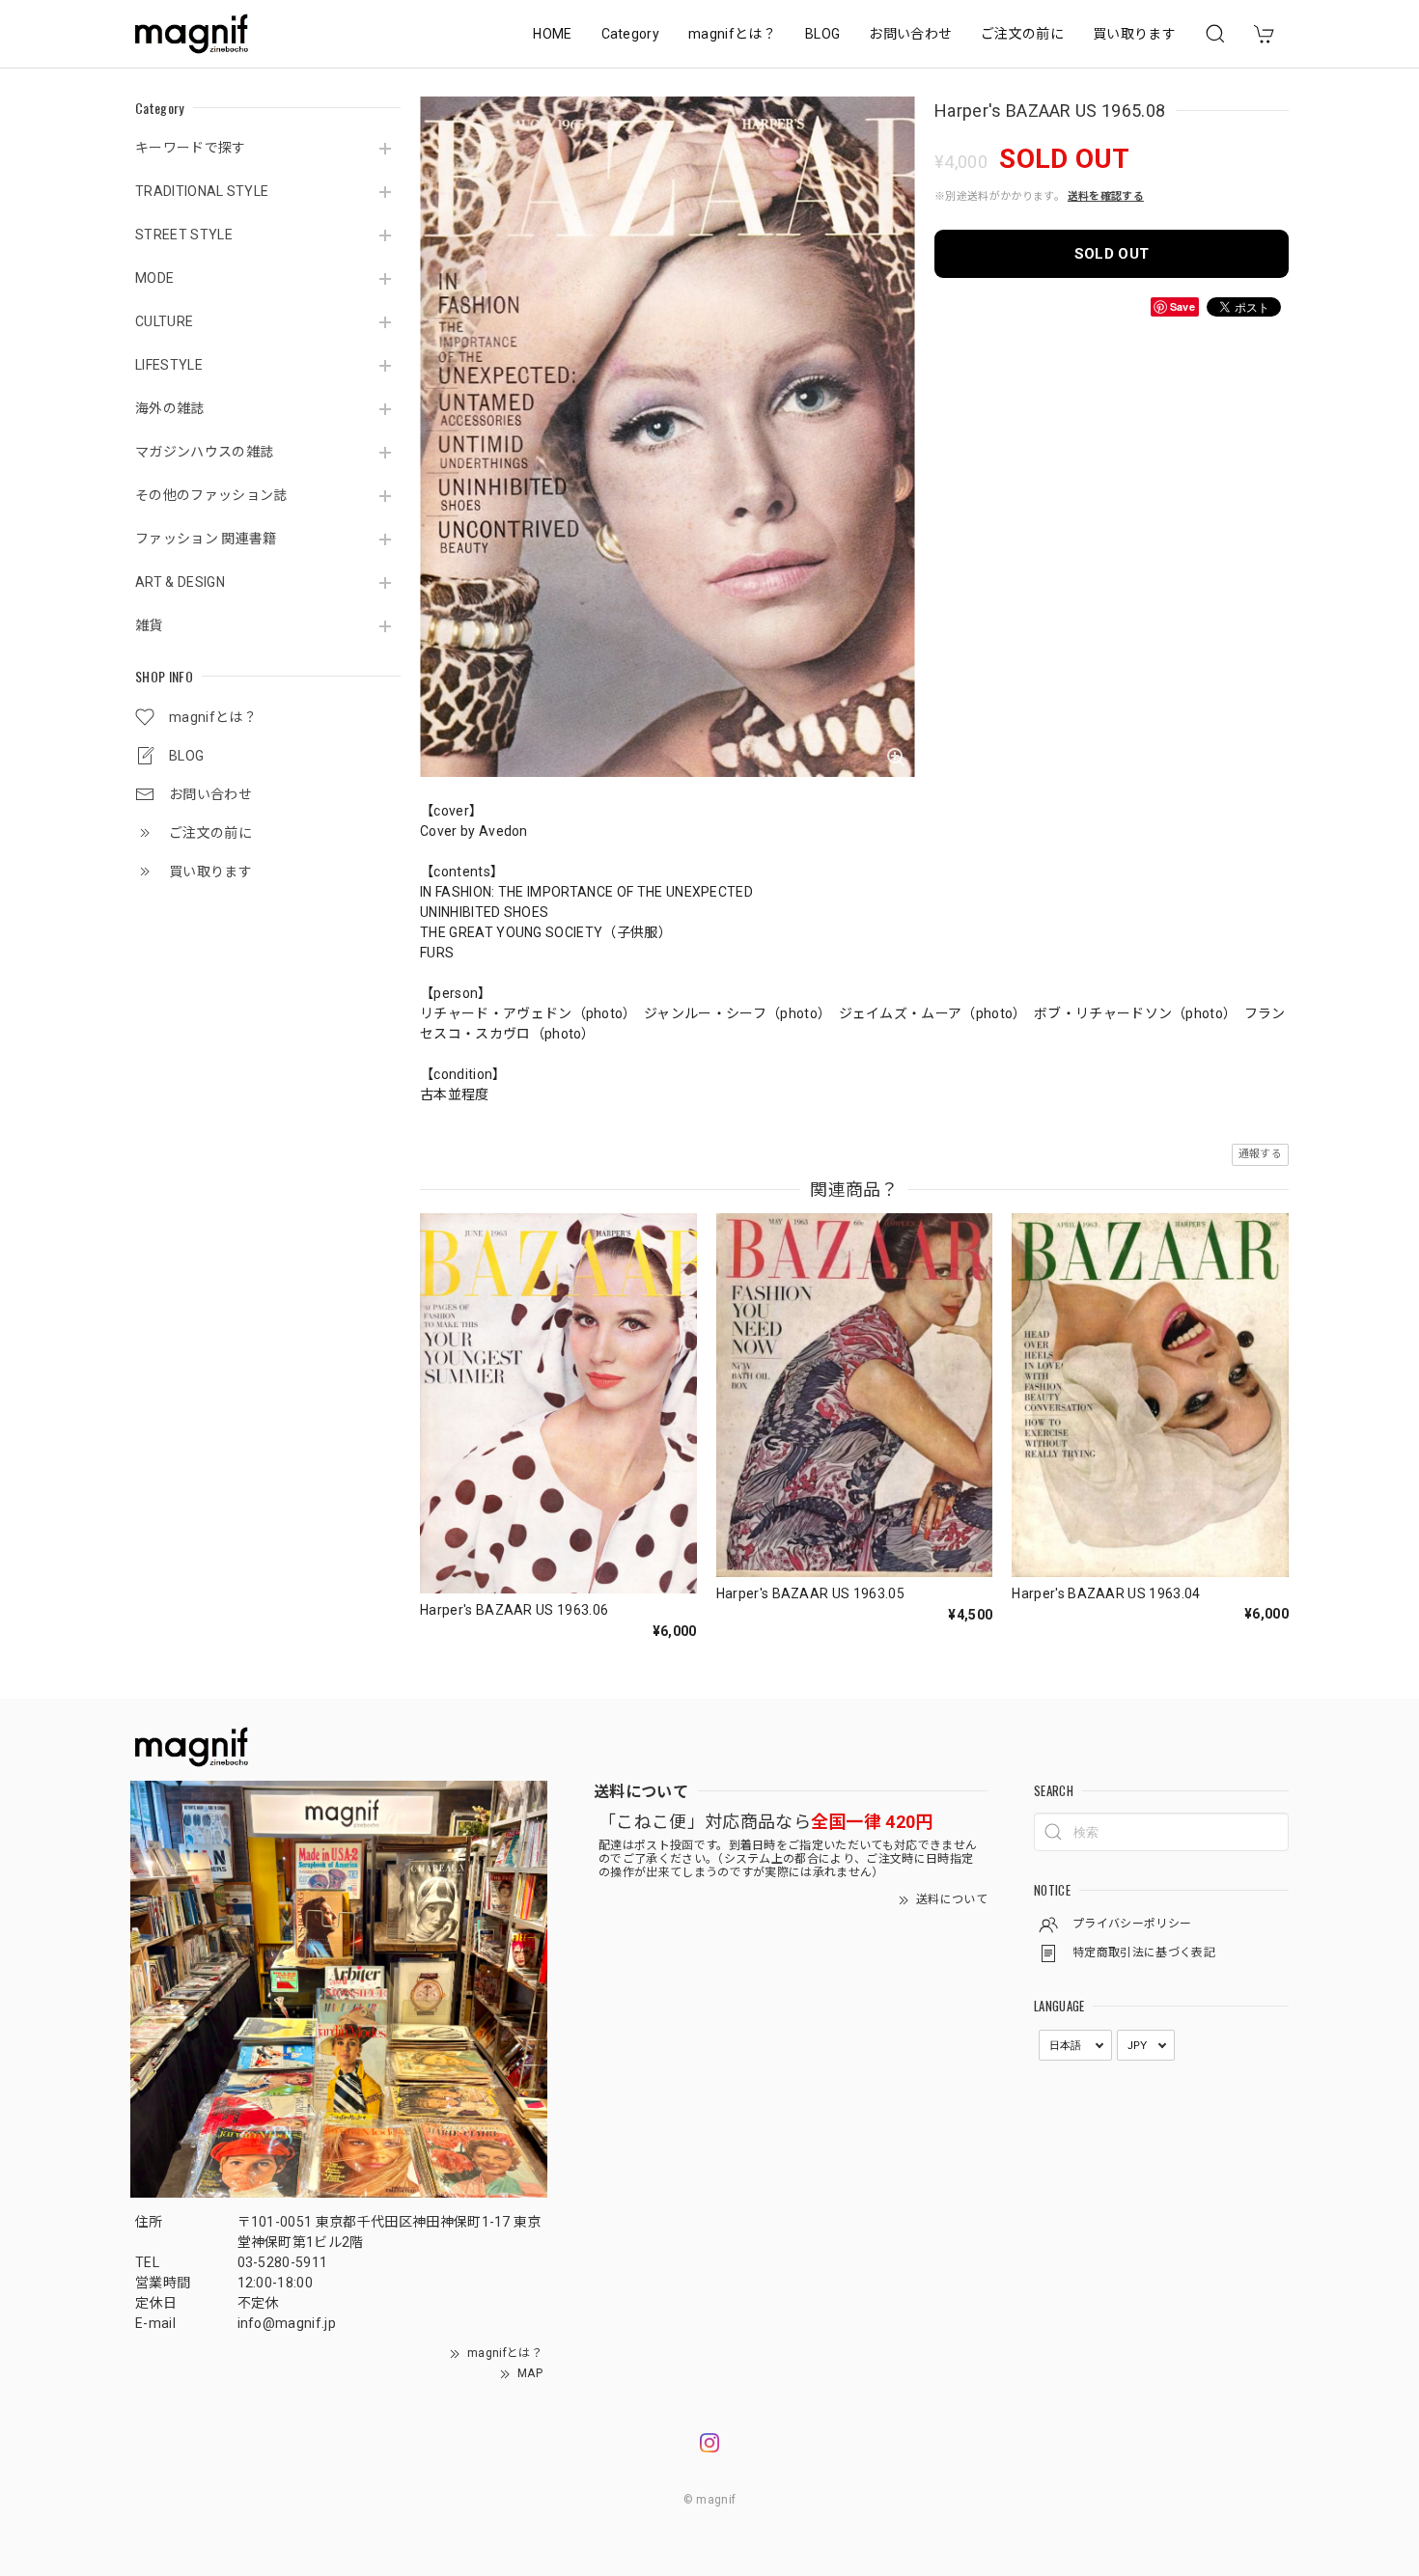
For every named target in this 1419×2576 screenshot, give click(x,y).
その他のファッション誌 (211, 495)
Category (631, 34)
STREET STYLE (184, 235)
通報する (1260, 1154)
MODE (154, 278)
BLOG (822, 34)
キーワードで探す (191, 148)
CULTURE (164, 321)
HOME (552, 34)
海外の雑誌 (170, 408)
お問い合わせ (910, 34)
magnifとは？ (732, 34)
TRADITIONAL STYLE (202, 191)
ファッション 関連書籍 (206, 539)
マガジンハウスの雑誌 (204, 452)
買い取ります (1134, 34)
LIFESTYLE (169, 365)
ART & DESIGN (180, 582)
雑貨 (149, 625)
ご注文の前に (1022, 34)
